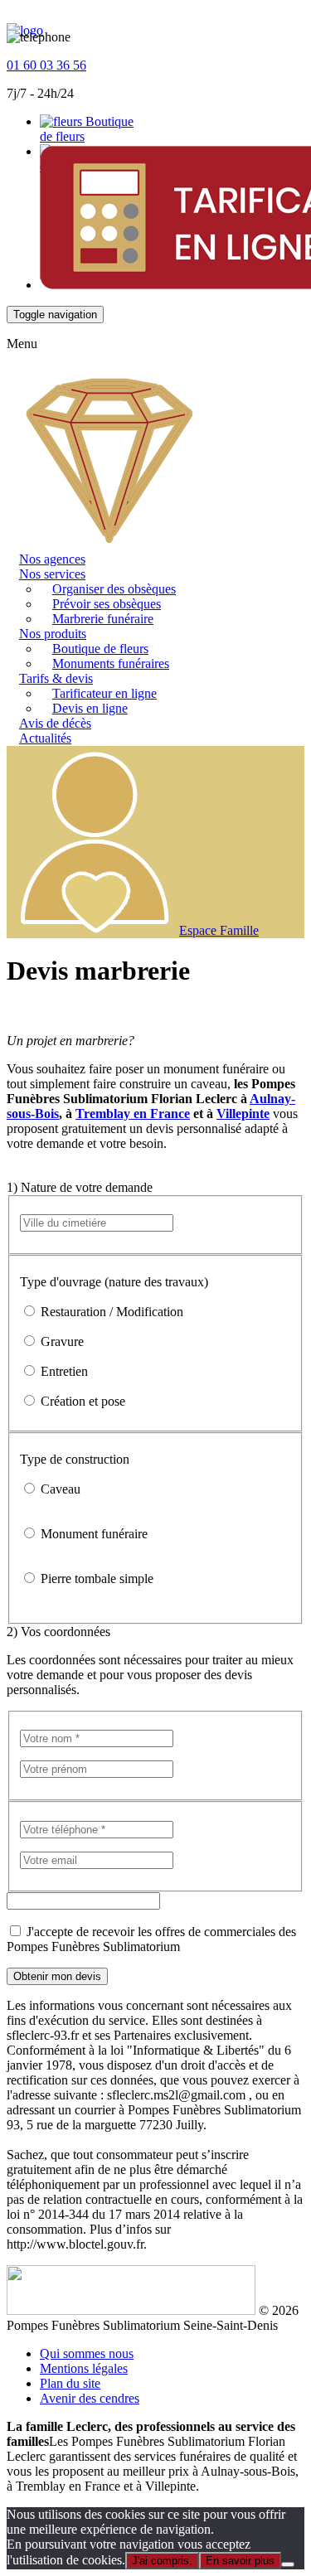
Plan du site (70, 2383)
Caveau (59, 1489)
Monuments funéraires (111, 663)
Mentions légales (84, 2368)
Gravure (61, 1341)
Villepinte (243, 1114)
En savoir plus (240, 2561)
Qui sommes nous (87, 2353)
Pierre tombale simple (95, 1579)
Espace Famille (219, 930)
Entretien (63, 1371)
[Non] (288, 2564)
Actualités (45, 738)
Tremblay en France (133, 1114)
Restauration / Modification (110, 1312)
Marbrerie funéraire (103, 619)
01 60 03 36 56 (46, 65)
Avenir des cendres (90, 2398)
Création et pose (81, 1401)
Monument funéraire (92, 1534)
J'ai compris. (162, 2561)
